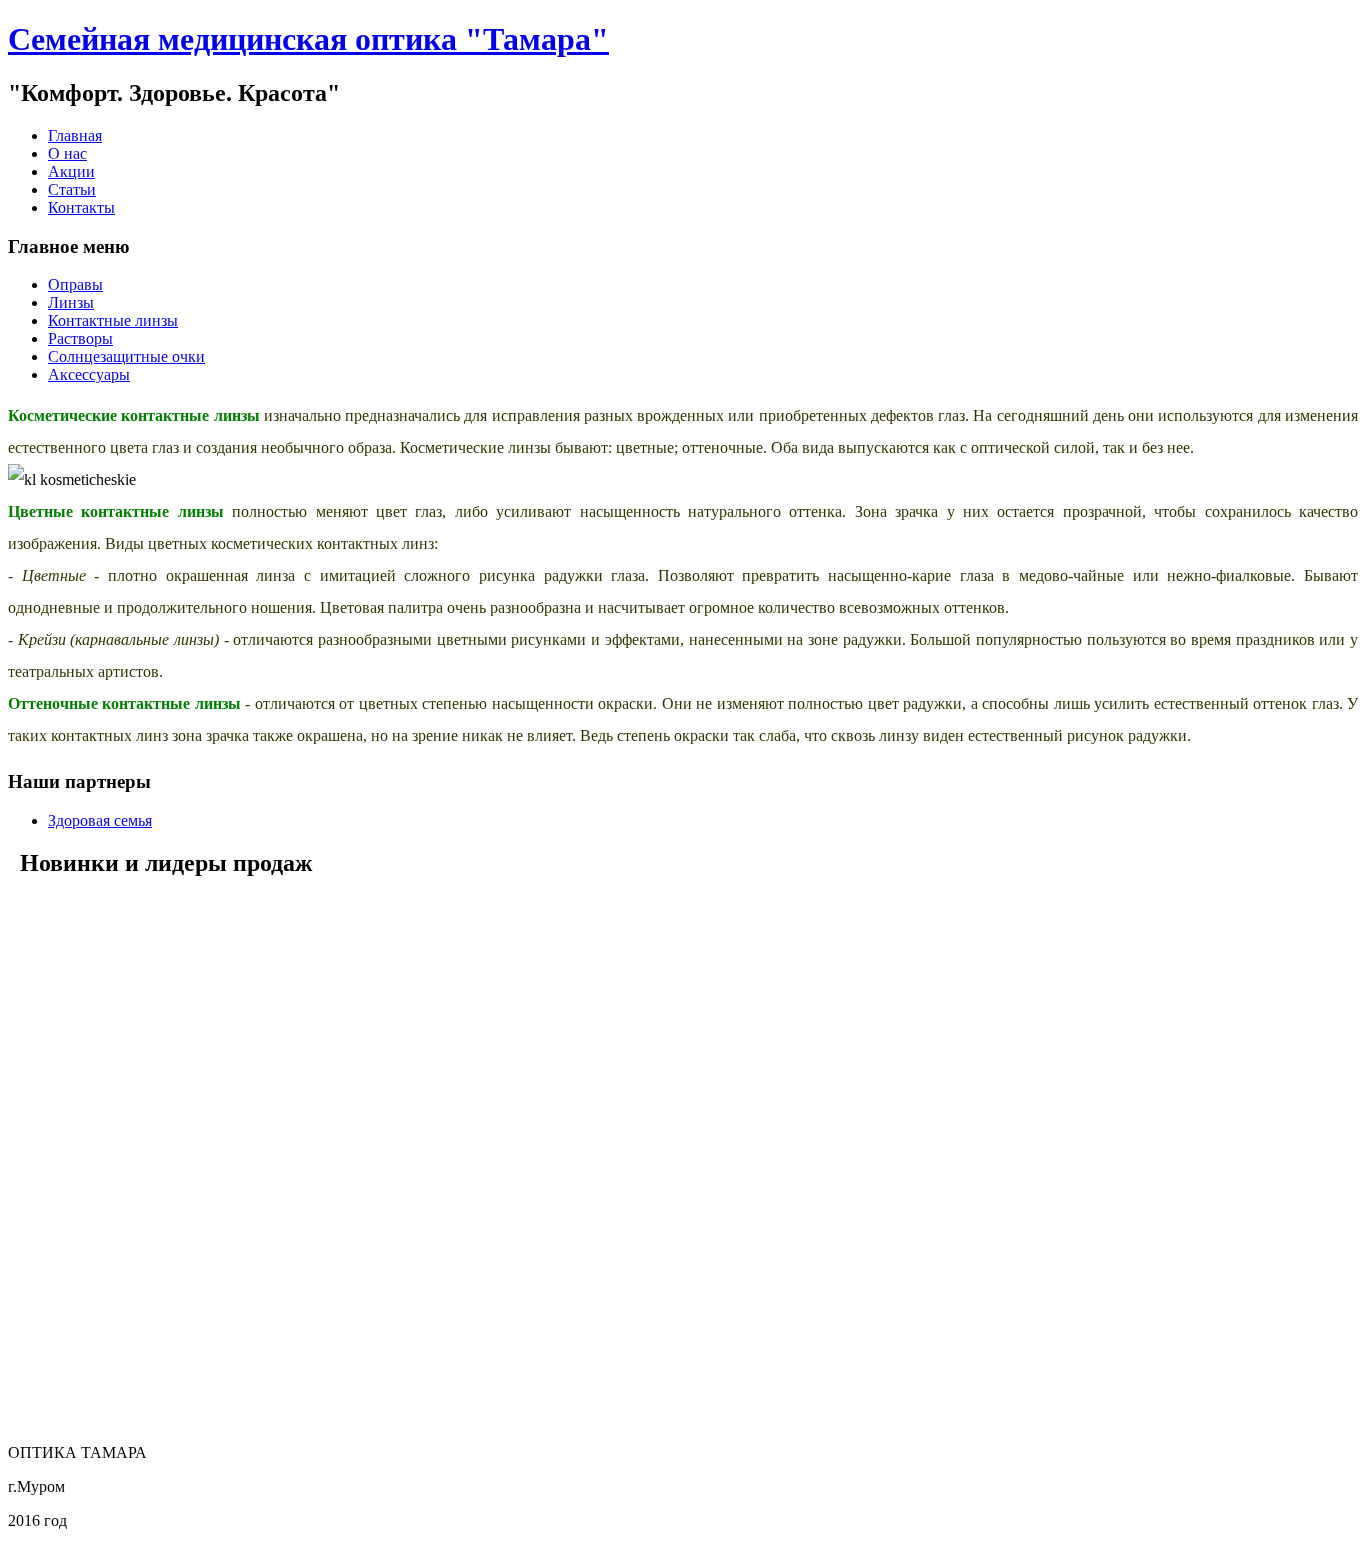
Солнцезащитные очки (126, 356)
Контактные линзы (113, 320)
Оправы (75, 284)
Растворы (80, 338)
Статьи (72, 189)
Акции (71, 171)
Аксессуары (89, 374)
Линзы (71, 302)
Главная (75, 135)
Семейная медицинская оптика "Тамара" (308, 39)
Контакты (81, 207)
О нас (67, 153)
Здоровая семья (100, 820)
